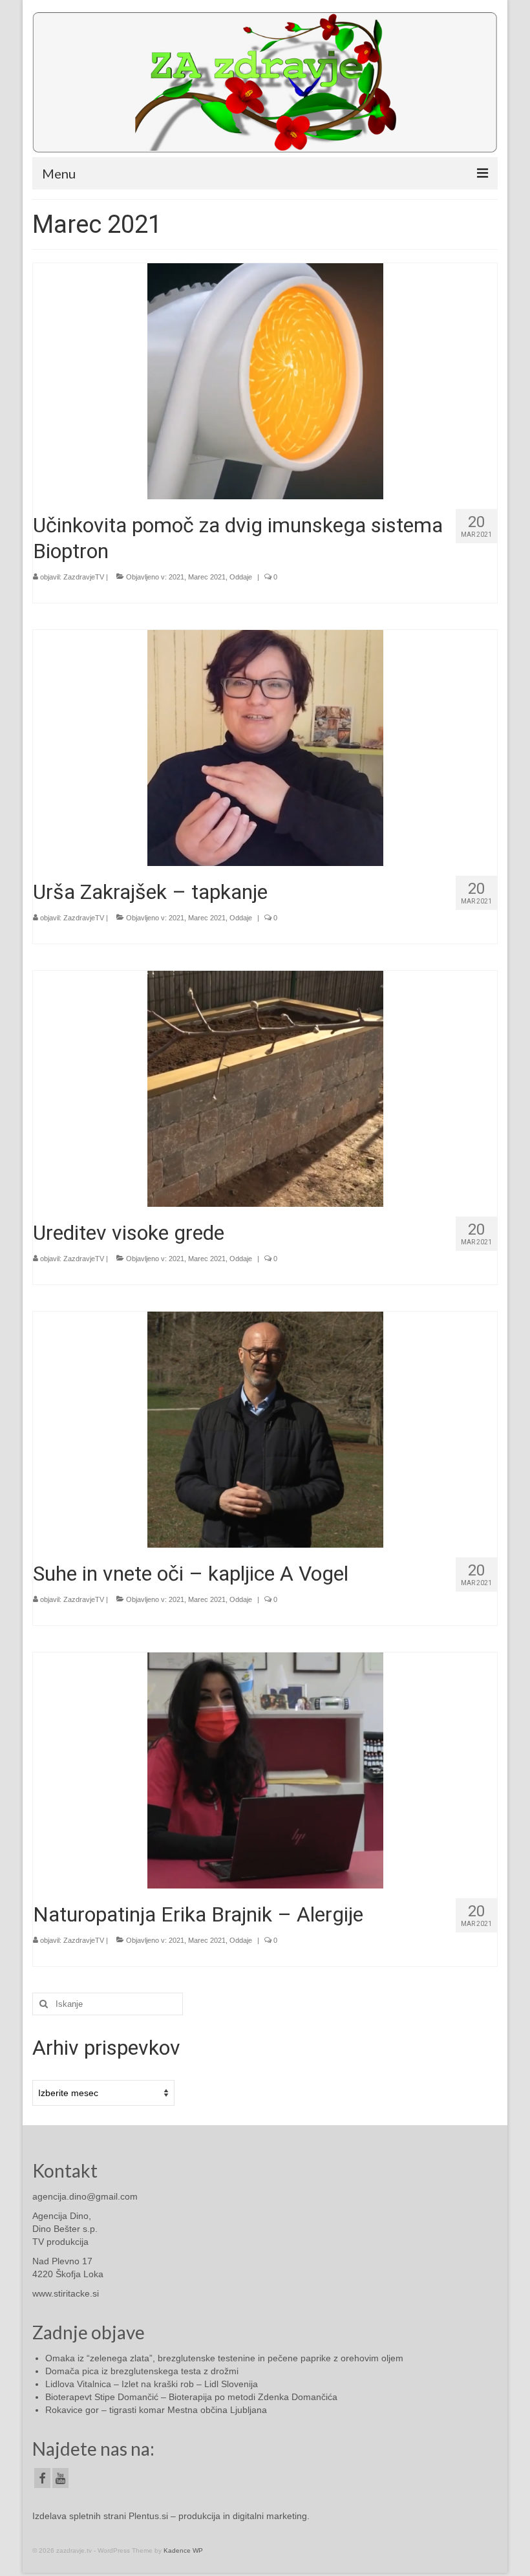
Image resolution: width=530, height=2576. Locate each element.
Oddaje (241, 577)
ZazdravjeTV (84, 577)
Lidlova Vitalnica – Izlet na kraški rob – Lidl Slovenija (152, 2384)
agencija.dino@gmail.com (85, 2196)
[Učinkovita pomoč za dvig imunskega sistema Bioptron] (265, 380)
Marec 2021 (207, 577)
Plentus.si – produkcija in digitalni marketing (218, 2516)
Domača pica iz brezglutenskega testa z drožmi (142, 2371)
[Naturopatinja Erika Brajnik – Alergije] (265, 1770)
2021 (176, 577)
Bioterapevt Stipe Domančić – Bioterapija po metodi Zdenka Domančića (191, 2397)
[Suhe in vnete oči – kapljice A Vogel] (265, 1429)
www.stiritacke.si (66, 2293)
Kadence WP (183, 2550)
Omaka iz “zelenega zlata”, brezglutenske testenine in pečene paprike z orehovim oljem (224, 2358)
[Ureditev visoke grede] (265, 1088)
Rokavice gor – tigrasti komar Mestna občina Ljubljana (156, 2410)
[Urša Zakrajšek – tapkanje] (265, 747)
